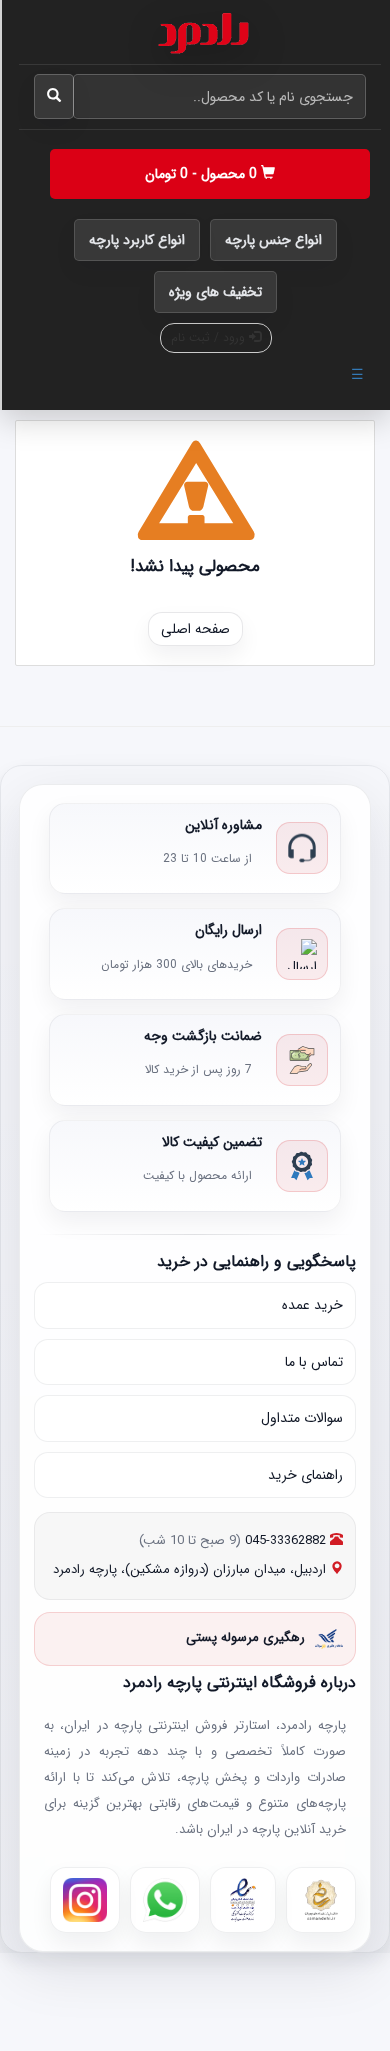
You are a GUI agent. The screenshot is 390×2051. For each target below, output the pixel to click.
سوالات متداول (302, 1418)
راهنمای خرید (305, 1475)
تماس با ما (314, 1362)
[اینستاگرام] (85, 1900)
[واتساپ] (165, 1900)
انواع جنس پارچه (273, 240)
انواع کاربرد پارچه (137, 240)
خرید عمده (312, 1305)
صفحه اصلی (195, 629)
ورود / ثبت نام (210, 337)
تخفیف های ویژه (215, 292)
